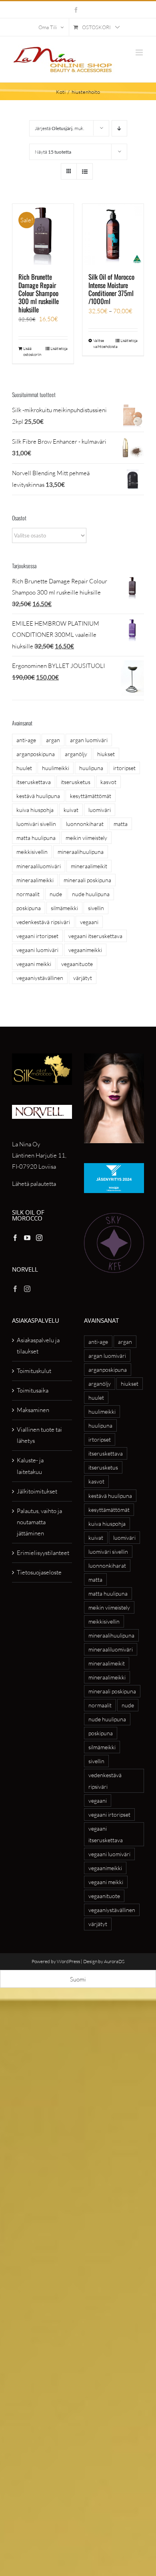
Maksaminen (33, 1410)
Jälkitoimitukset (37, 1491)
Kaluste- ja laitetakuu (30, 1466)
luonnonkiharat (85, 824)
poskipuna (29, 908)
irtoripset (124, 768)
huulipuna (91, 768)
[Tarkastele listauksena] (85, 171)
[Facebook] (15, 1238)
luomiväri (100, 810)
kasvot (108, 782)
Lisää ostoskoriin (32, 352)
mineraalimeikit (89, 866)
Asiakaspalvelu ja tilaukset (38, 1346)
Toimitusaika (33, 1390)
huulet (24, 768)
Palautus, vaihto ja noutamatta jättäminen (39, 1522)
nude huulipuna (91, 894)
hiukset (106, 754)
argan (53, 740)
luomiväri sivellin (36, 824)
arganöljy (76, 754)
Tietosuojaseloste (39, 1572)
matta (121, 824)
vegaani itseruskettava (95, 936)
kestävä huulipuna (38, 796)
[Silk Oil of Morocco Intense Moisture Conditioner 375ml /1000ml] (113, 234)
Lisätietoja (59, 349)
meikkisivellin (32, 852)
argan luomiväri (89, 740)
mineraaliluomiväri (39, 866)
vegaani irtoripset (37, 936)
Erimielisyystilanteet (42, 1553)
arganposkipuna (36, 754)
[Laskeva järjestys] (119, 128)
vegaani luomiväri (37, 950)
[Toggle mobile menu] (140, 52)
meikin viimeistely (86, 838)
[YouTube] (27, 1238)
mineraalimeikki (35, 880)
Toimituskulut (34, 1371)
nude (56, 894)
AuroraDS (114, 1961)
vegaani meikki (34, 964)
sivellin (96, 908)
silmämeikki (64, 908)
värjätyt (83, 978)
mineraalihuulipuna (81, 852)
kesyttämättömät (91, 796)
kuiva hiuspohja (35, 810)
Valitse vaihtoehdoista (103, 344)
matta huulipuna (36, 838)
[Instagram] (39, 1238)
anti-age (26, 740)
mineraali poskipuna (87, 880)
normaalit (28, 894)
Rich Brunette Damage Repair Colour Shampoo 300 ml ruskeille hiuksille (39, 293)
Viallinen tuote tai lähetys (39, 1435)
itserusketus (76, 782)
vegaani (89, 922)
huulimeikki (56, 768)
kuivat (71, 810)
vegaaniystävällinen (40, 978)
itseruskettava (34, 782)
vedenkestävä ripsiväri (43, 922)
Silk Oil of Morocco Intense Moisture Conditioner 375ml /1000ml (111, 289)
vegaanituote (77, 964)
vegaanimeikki (85, 950)
